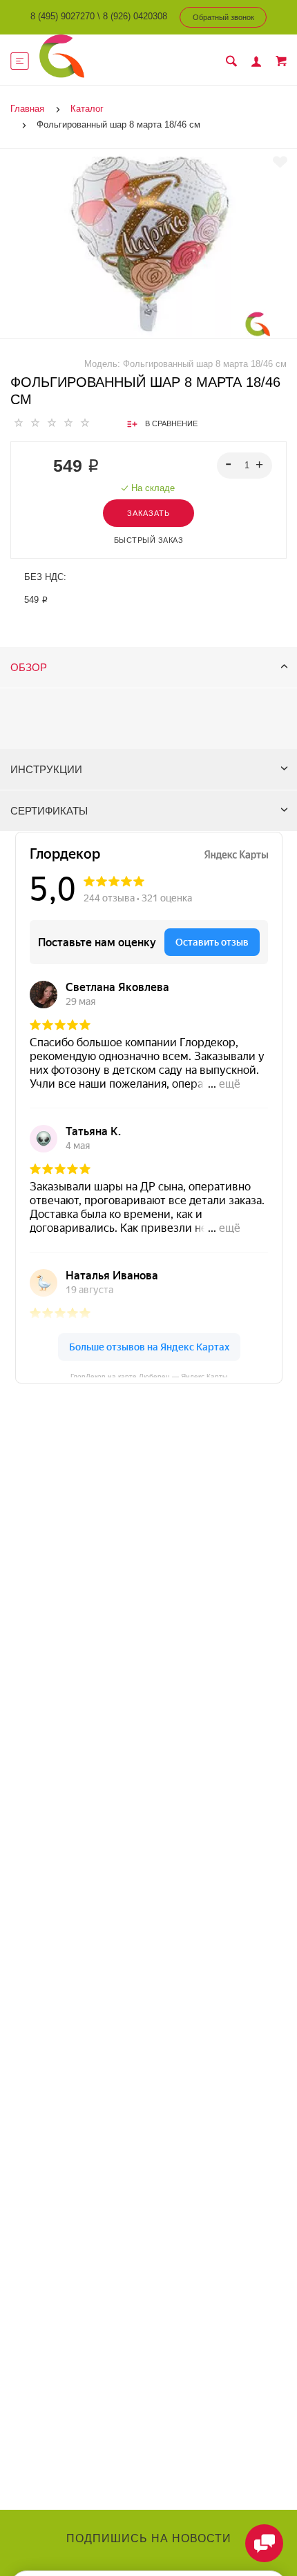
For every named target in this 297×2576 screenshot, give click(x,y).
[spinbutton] (245, 466)
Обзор (29, 667)
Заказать (148, 513)
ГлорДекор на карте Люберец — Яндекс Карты (149, 1375)
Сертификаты (49, 811)
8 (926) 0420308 (135, 16)
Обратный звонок (223, 17)
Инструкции (46, 769)
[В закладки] (280, 162)
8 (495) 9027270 (63, 16)
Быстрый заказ (149, 540)
